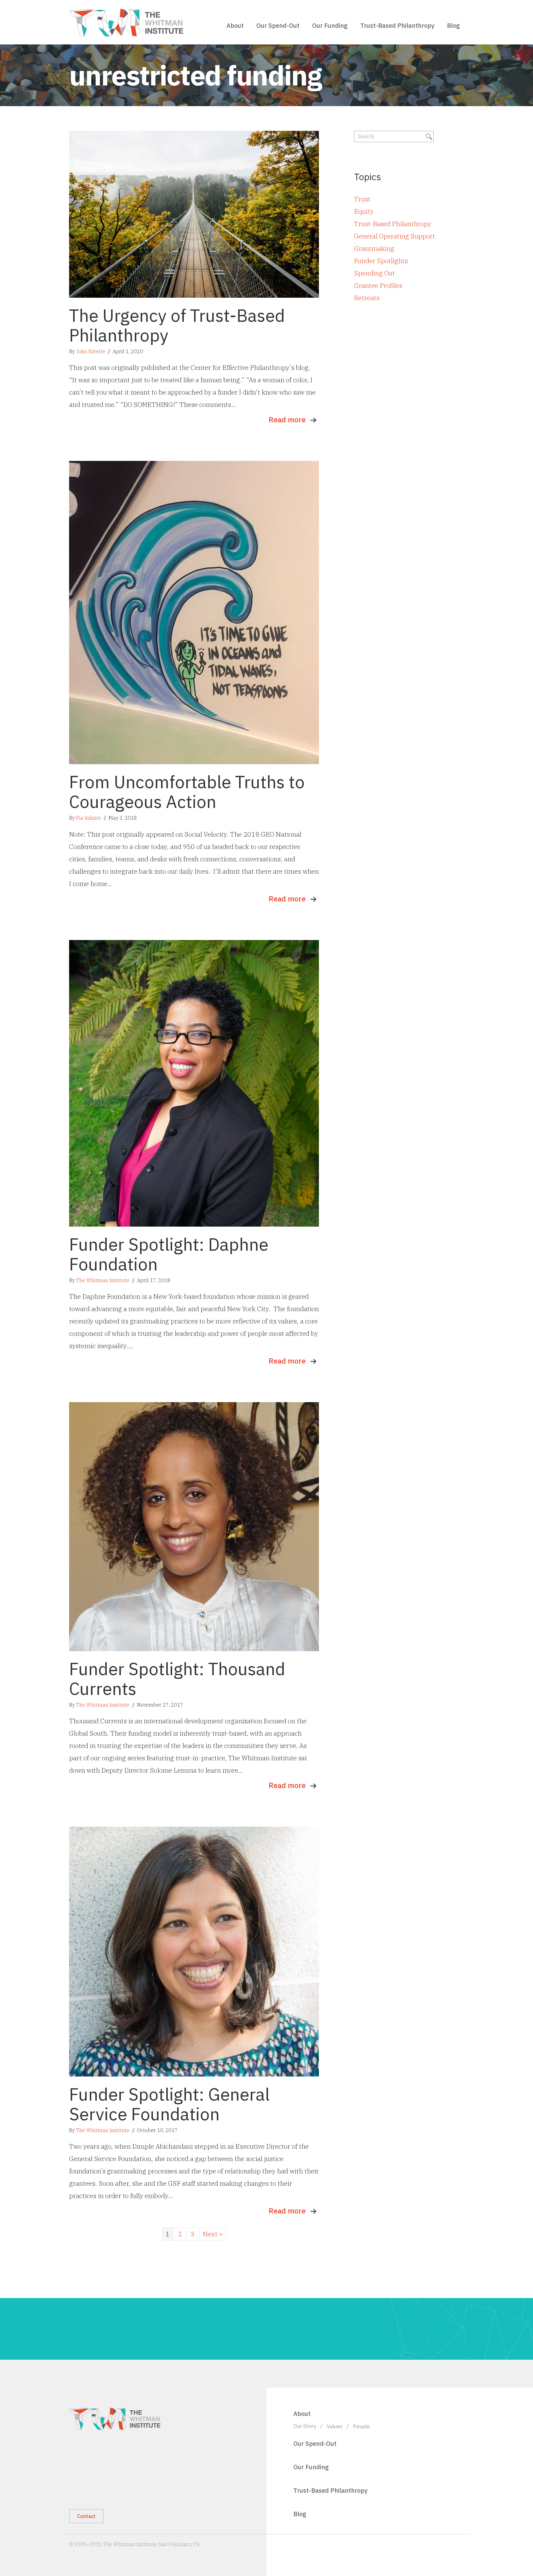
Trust (362, 199)
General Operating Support (395, 236)
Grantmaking (374, 248)
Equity (364, 211)
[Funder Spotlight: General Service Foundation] (194, 1951)
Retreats (367, 298)
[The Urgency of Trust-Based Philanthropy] (194, 213)
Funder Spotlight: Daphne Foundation (169, 1254)
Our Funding (330, 25)
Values (335, 2426)
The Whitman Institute (103, 1280)
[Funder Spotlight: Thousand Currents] (194, 1526)
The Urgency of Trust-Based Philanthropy (177, 325)
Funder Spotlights (381, 261)
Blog (453, 25)
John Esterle (91, 351)
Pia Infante (89, 818)
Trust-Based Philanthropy (397, 25)
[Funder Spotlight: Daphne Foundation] (194, 1083)
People (361, 2426)
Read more (287, 420)
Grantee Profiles (378, 285)
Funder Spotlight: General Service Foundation (169, 2104)
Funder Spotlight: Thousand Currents (177, 1679)
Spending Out (374, 273)
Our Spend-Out (278, 25)
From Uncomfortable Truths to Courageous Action (187, 792)
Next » (213, 2234)
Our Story (305, 2426)
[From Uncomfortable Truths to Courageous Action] (194, 612)
